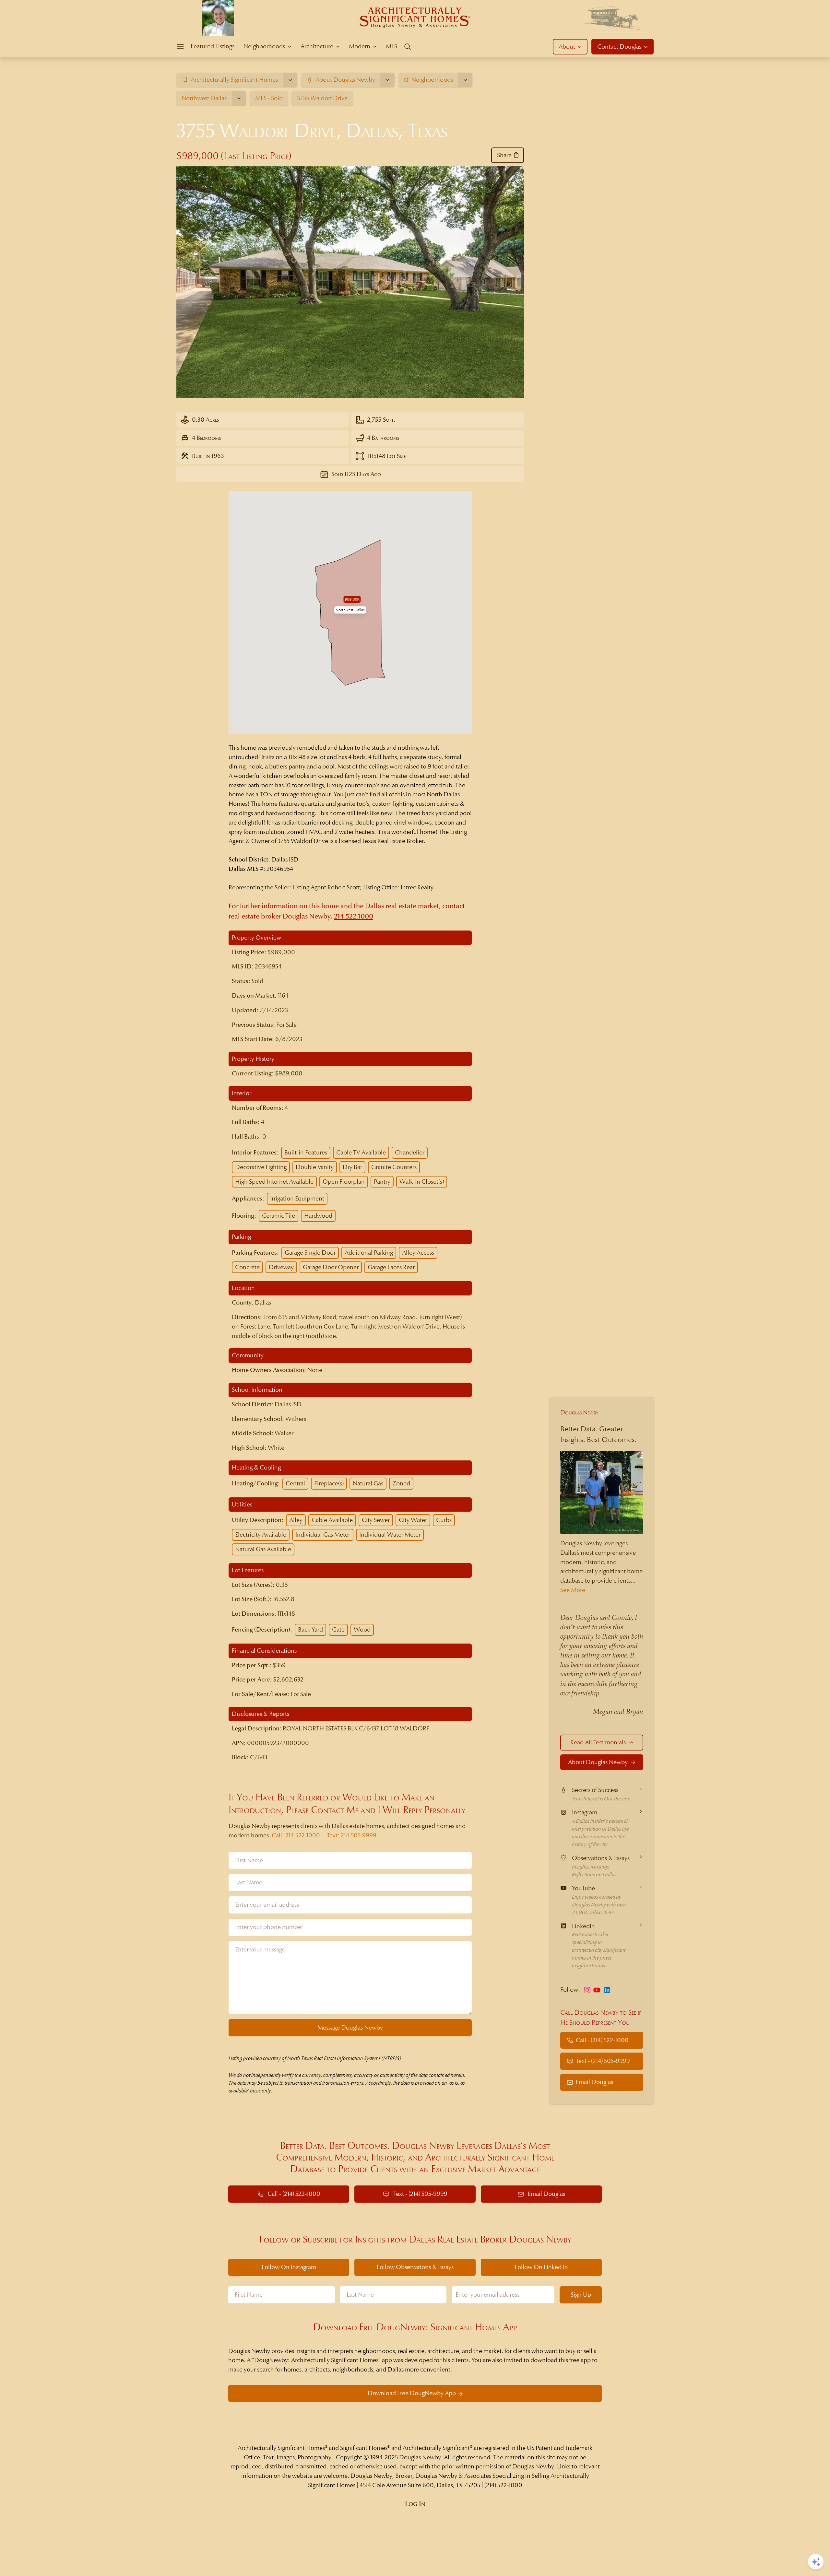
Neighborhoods (264, 46)
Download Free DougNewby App (412, 2393)
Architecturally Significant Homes (281, 2448)
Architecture (317, 46)
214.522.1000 (354, 916)
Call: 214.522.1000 (296, 1835)
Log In (415, 2504)
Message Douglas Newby (350, 2027)
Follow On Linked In (541, 2267)
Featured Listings (213, 46)
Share (504, 155)
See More (573, 1590)
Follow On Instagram (289, 2267)
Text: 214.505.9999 (352, 1835)
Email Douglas (594, 2082)
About (567, 47)
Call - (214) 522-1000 (602, 2040)
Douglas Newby (579, 1412)
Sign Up (581, 2295)
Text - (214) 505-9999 (603, 2061)
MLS (391, 46)
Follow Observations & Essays (415, 2267)
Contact (619, 47)
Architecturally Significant (436, 2448)
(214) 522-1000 (503, 2485)
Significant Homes (364, 2448)
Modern (360, 46)
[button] (350, 610)
